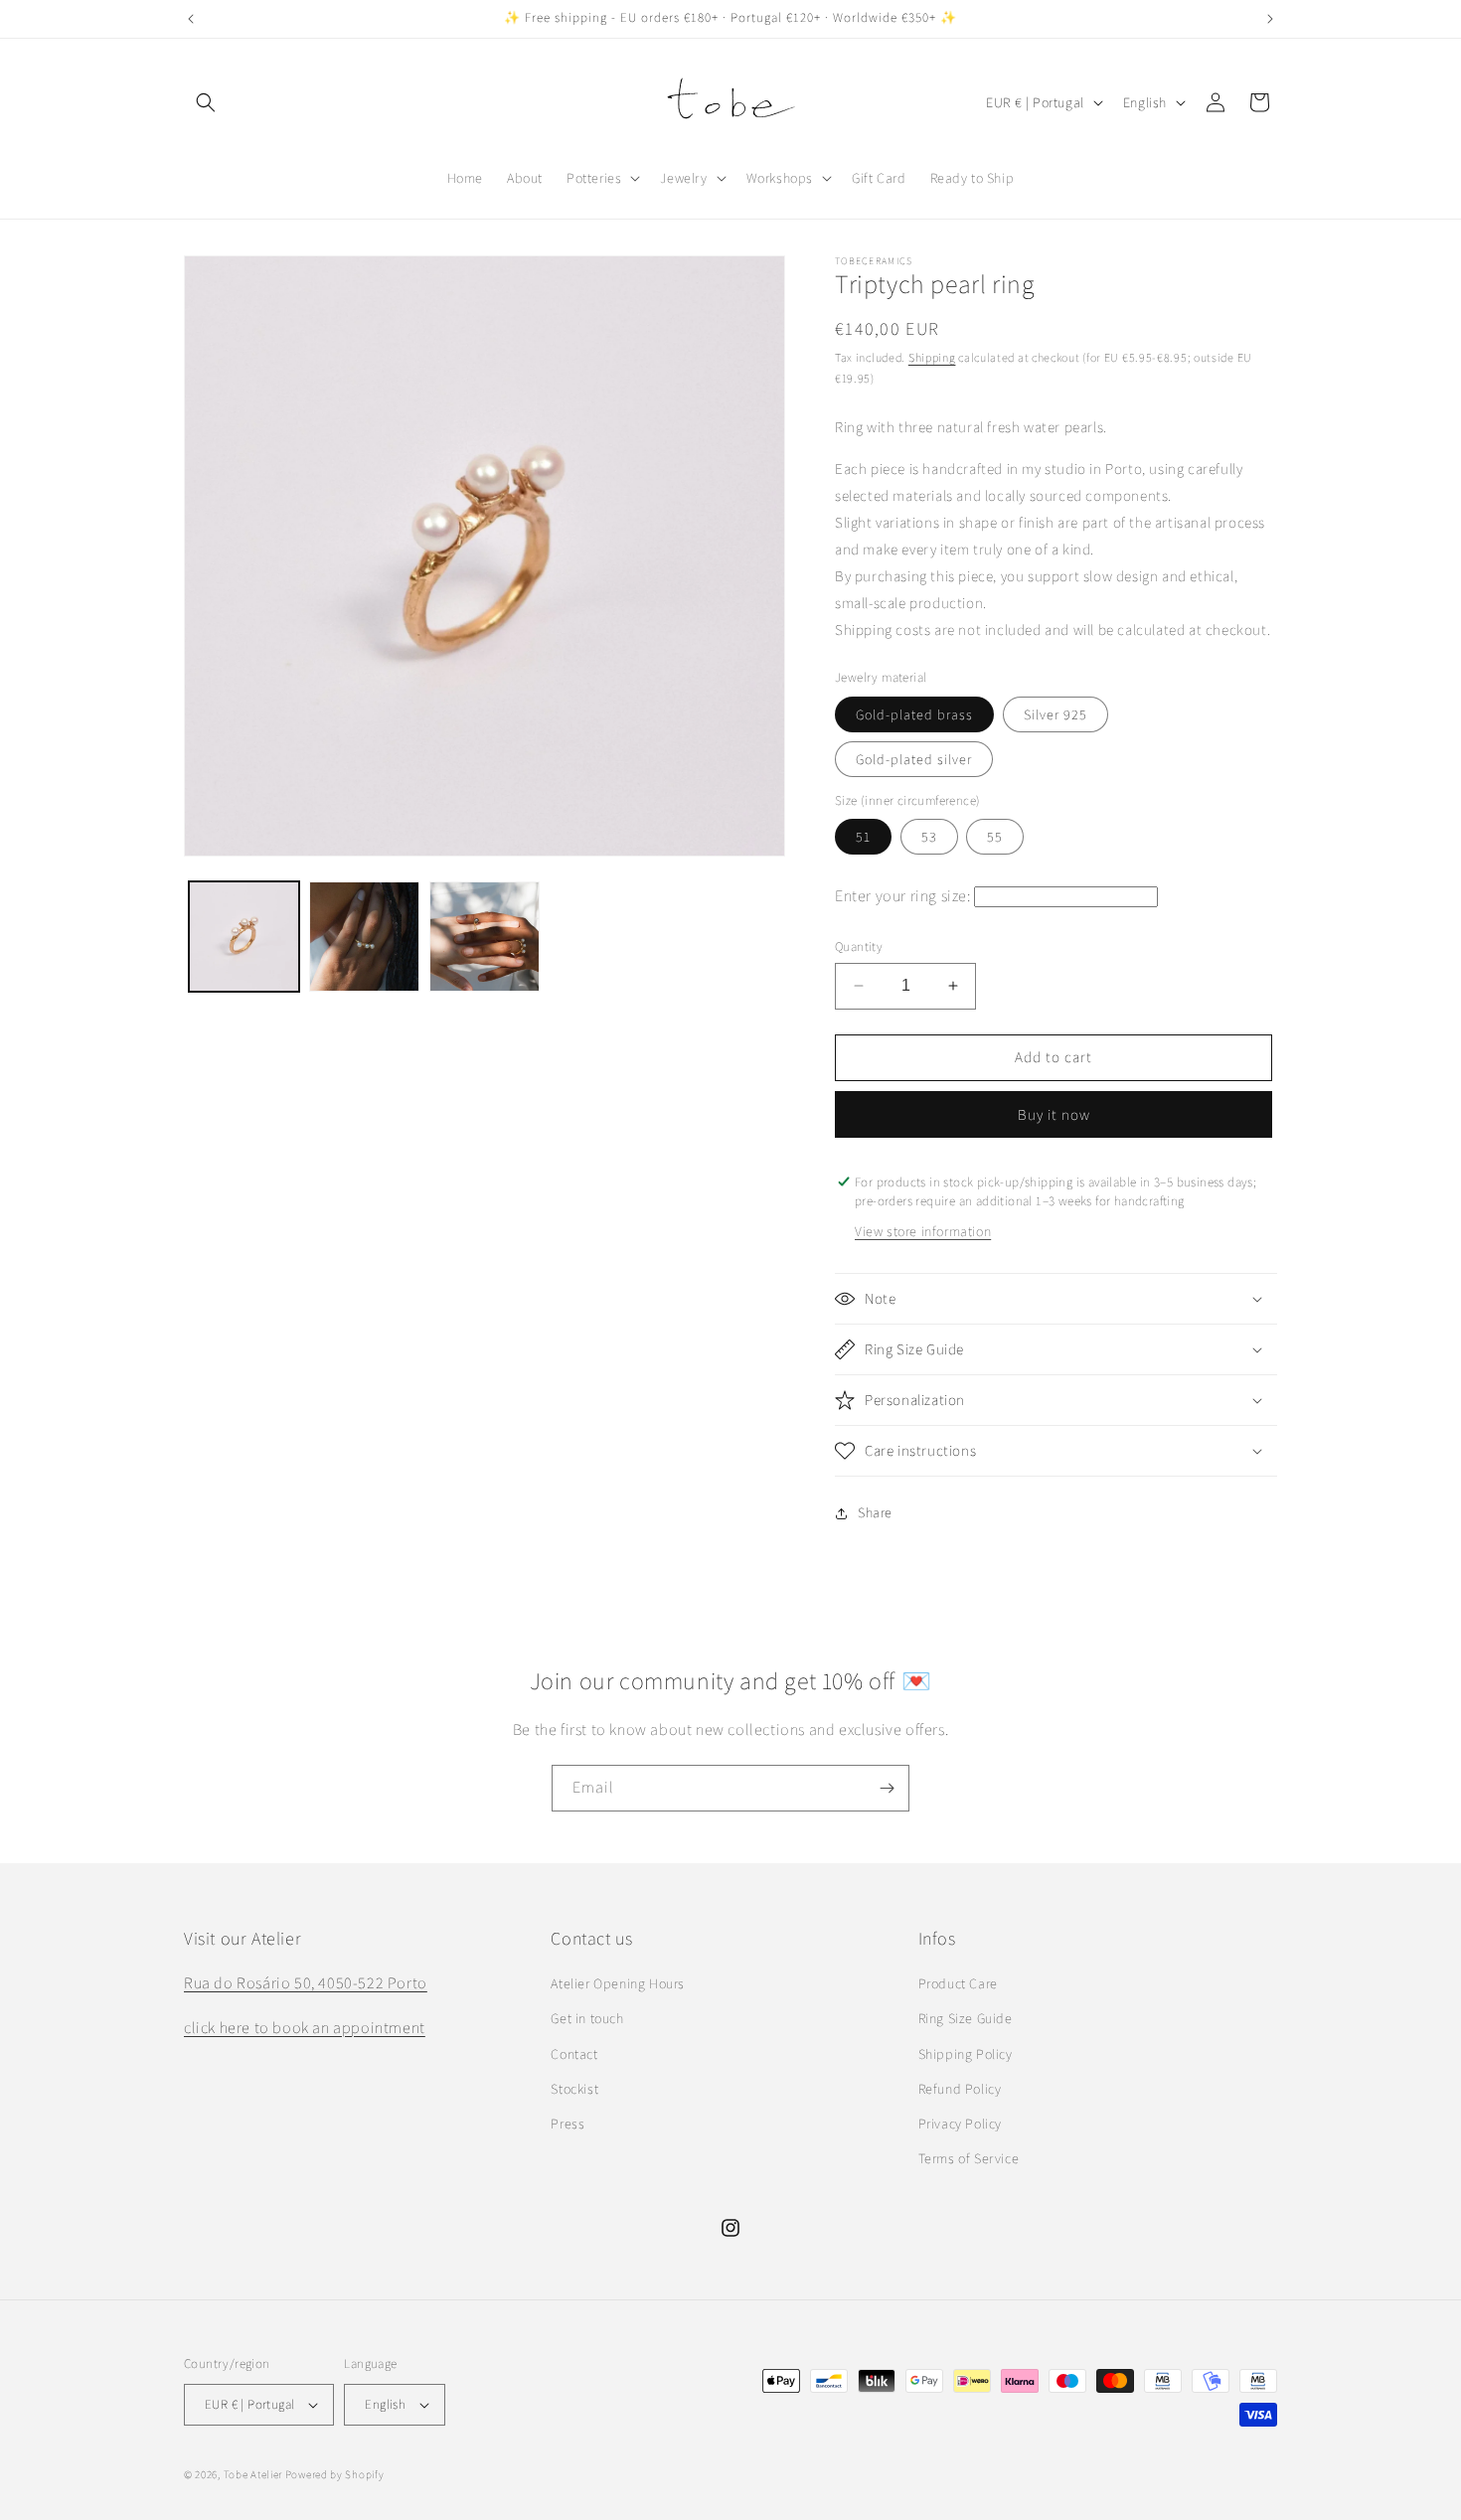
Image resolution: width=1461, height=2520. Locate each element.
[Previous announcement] (191, 19)
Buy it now (1054, 1114)
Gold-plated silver (914, 759)
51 (863, 837)
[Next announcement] (1270, 19)
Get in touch (587, 2018)
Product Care (958, 1983)
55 (995, 837)
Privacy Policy (960, 2124)
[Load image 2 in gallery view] (364, 937)
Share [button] (875, 1512)
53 (929, 837)
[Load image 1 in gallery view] (244, 937)
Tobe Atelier (253, 2474)
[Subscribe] (887, 1788)
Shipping (932, 357)
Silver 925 (1055, 714)
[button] (206, 102)
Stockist (574, 2089)
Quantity (859, 946)
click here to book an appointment (305, 2028)
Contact (574, 2054)
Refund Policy (960, 2089)
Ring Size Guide (966, 2018)
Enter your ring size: (903, 896)
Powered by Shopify (335, 2474)
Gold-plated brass (914, 714)
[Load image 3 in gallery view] (485, 937)
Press (568, 2124)
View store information (923, 1231)
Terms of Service (969, 2158)
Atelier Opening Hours (618, 1983)
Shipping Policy (966, 2054)
